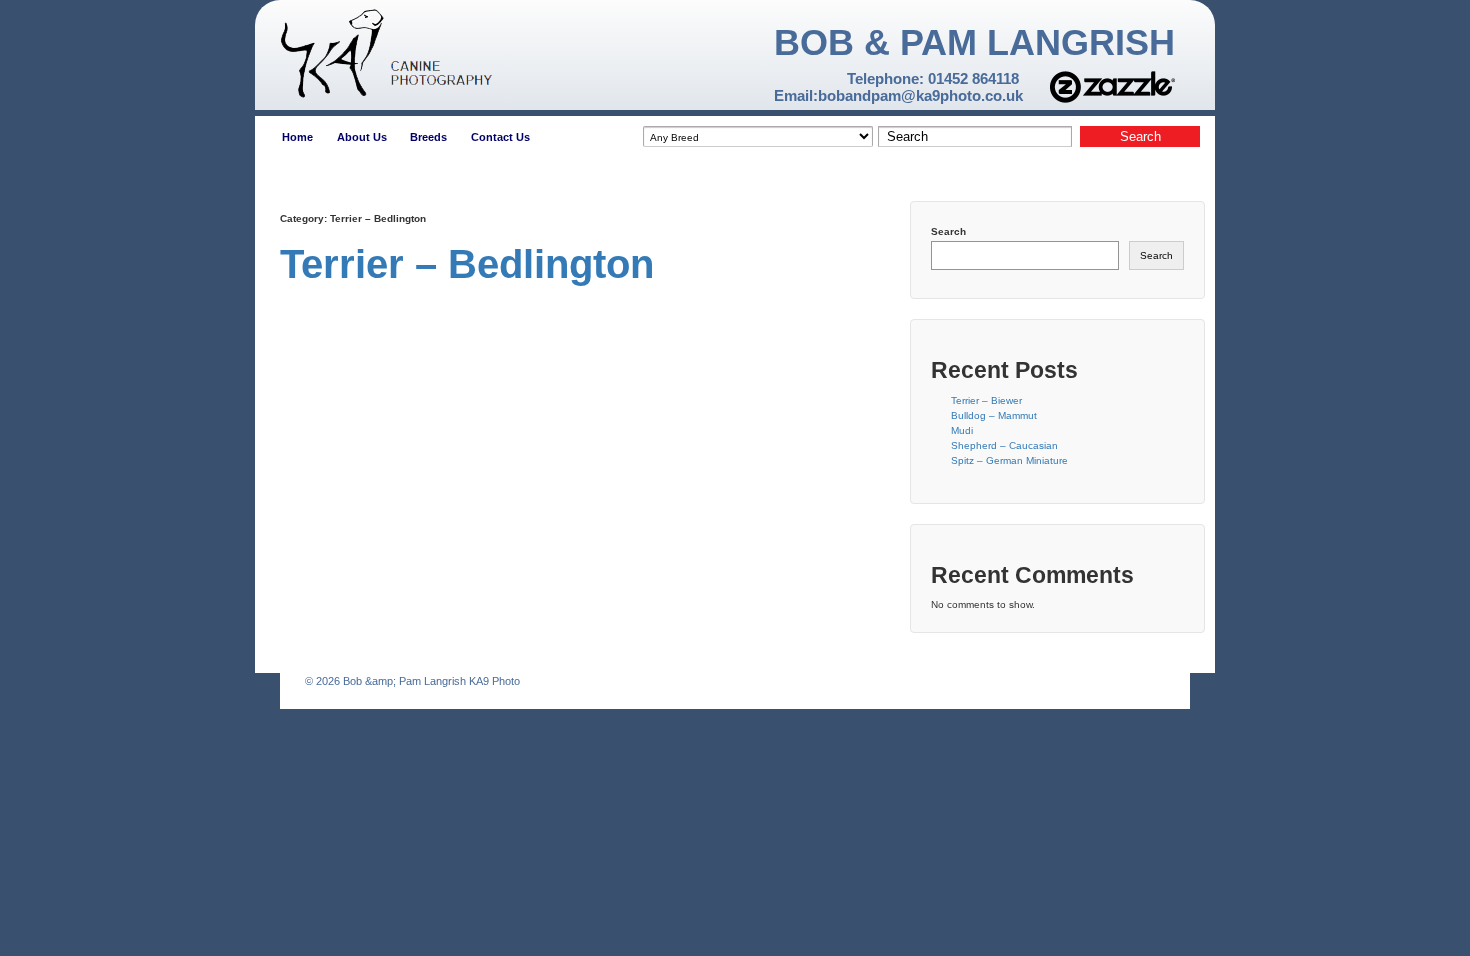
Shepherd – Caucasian (1004, 445)
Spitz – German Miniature (1009, 460)
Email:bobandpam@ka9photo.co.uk (898, 95)
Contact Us (500, 137)
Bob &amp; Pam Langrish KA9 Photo (430, 681)
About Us (362, 137)
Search (948, 231)
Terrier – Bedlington (467, 264)
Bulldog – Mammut (994, 415)
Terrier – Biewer (986, 400)
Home (297, 137)
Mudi (962, 430)
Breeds (428, 137)
